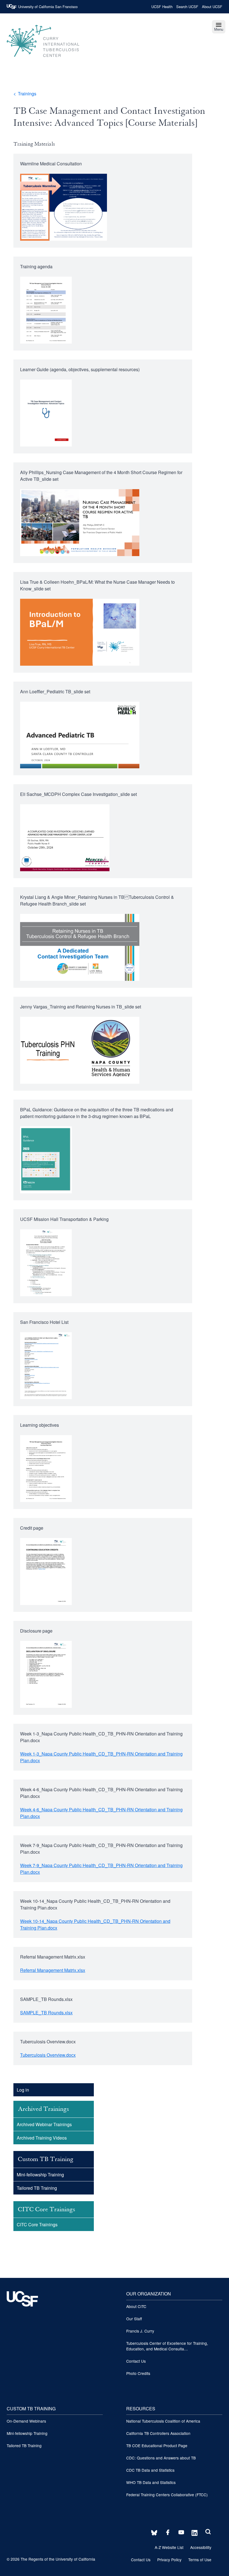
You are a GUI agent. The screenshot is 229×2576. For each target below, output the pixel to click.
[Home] (43, 60)
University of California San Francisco (48, 7)
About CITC (136, 2306)
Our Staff (134, 2319)
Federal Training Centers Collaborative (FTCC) (167, 2495)
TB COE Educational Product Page (157, 2445)
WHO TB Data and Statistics (151, 2482)
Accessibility (201, 2547)
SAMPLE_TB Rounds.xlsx (46, 2013)
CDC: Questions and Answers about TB (161, 2458)
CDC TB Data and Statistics (150, 2470)
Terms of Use (200, 2560)
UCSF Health (162, 7)
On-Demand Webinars (26, 2421)
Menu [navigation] (219, 29)
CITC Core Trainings (37, 2224)
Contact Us (136, 2361)
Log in (23, 2090)
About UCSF (212, 7)
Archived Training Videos (42, 2138)
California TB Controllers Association (158, 2433)
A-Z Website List (169, 2547)
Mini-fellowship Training (40, 2175)
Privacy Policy (169, 2560)
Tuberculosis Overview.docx (48, 2055)
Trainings (27, 94)
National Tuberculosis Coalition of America (163, 2421)
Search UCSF (187, 7)
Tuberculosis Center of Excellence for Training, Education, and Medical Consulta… (167, 2346)
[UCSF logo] (22, 2318)
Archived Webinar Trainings (44, 2124)
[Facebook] (166, 2533)
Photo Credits (138, 2373)
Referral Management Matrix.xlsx (53, 1970)
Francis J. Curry (140, 2331)
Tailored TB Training (37, 2188)
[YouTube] (180, 2533)
